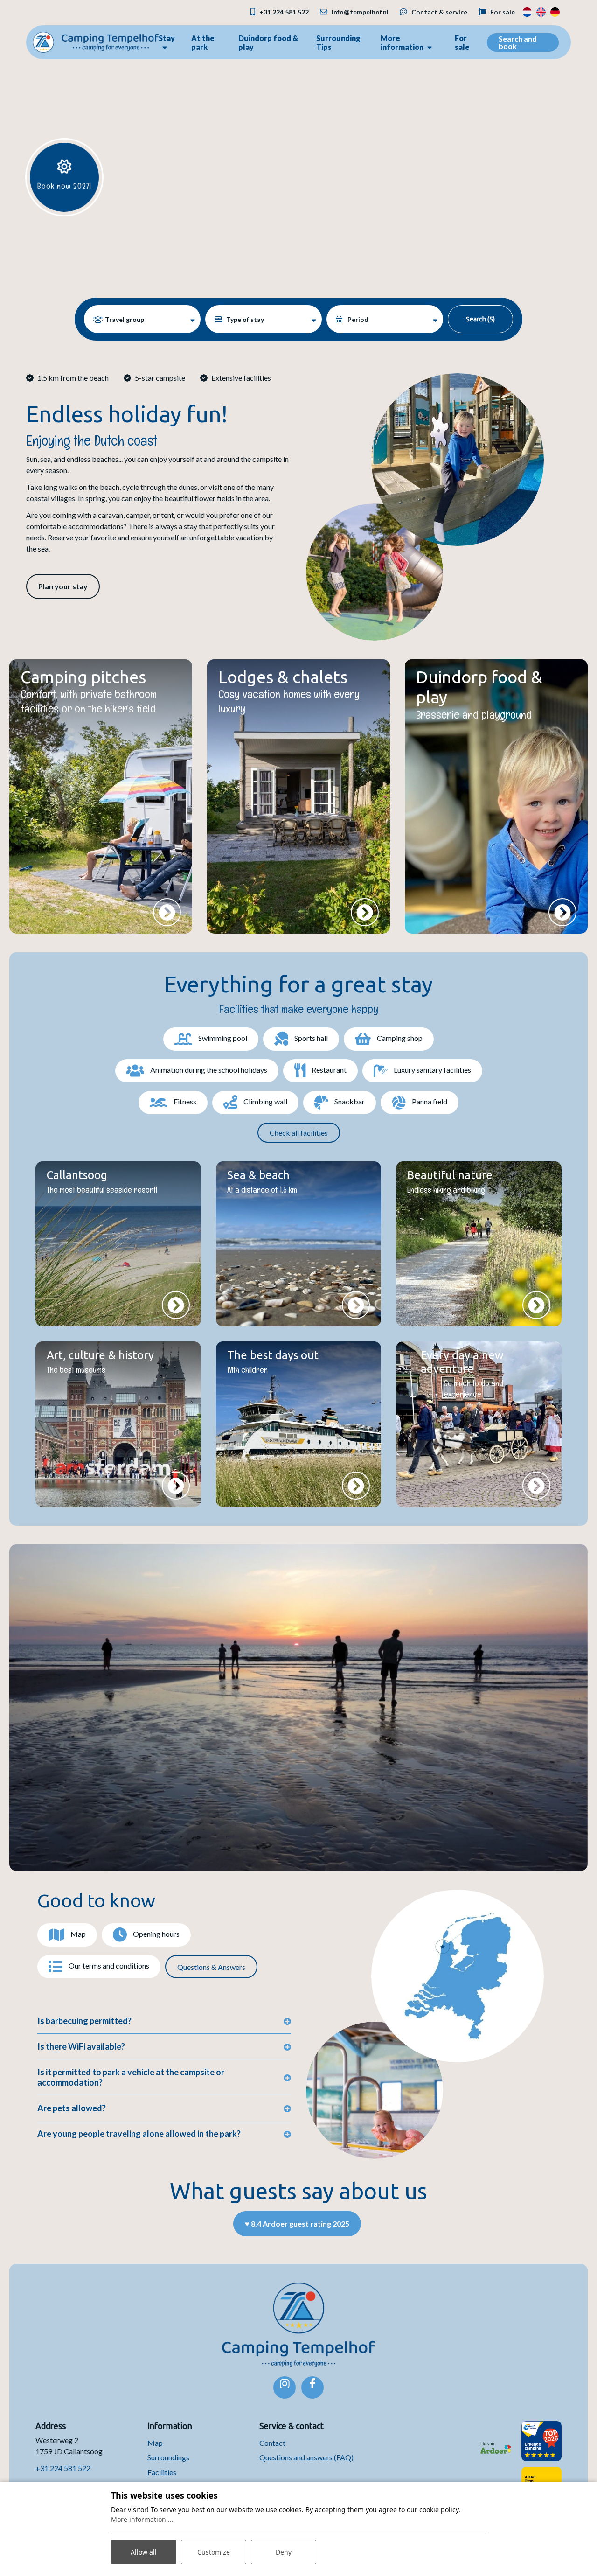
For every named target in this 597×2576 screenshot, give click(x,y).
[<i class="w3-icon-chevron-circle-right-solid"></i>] (167, 912)
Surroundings (168, 2457)
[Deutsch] (555, 11)
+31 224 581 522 (63, 2468)
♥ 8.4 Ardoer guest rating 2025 (297, 2223)
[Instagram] (285, 2388)
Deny (284, 2552)
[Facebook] (312, 2388)
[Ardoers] (496, 2441)
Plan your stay (63, 586)
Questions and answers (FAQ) (306, 2457)
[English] (541, 11)
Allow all (144, 2552)
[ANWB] (541, 2441)
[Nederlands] (527, 11)
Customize (214, 2552)
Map (155, 2443)
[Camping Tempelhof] (96, 41)
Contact (272, 2443)
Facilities (162, 2472)
